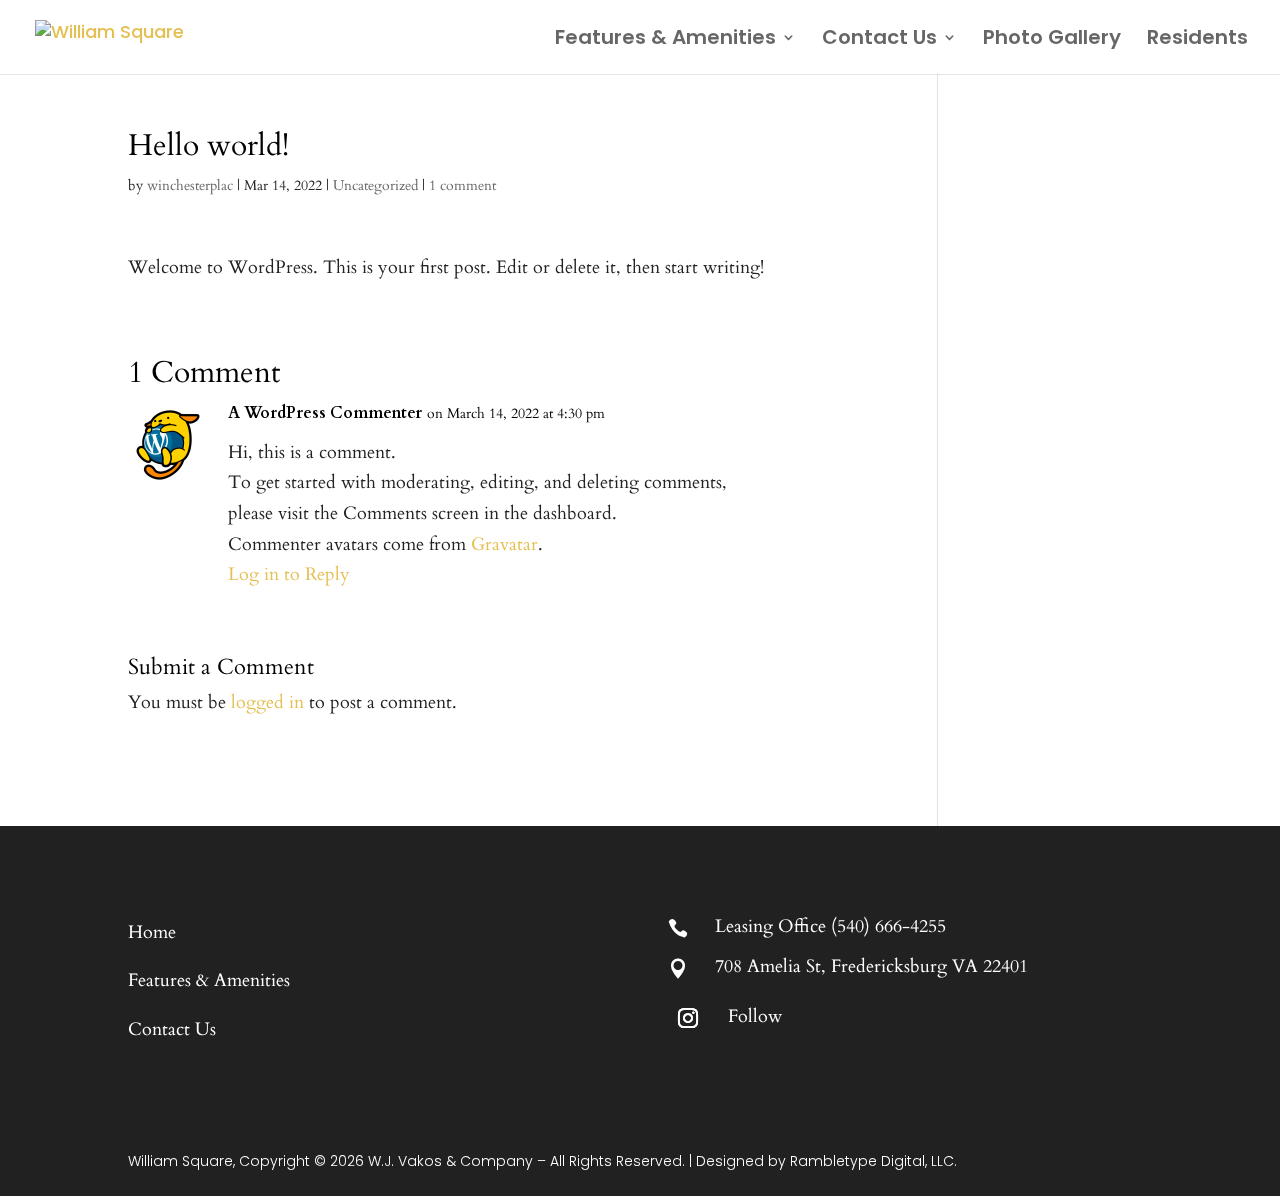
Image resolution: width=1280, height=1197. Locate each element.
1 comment (462, 185)
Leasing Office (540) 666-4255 (830, 926)
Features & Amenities (665, 40)
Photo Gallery (1052, 40)
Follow (755, 1016)
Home (152, 932)
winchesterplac (190, 185)
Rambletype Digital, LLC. (873, 1161)
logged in (267, 702)
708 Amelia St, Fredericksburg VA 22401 (871, 966)
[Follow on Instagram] (688, 1018)
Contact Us (879, 40)
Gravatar (504, 544)
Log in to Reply (289, 574)
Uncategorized (375, 185)
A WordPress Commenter (325, 413)
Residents (1197, 40)
